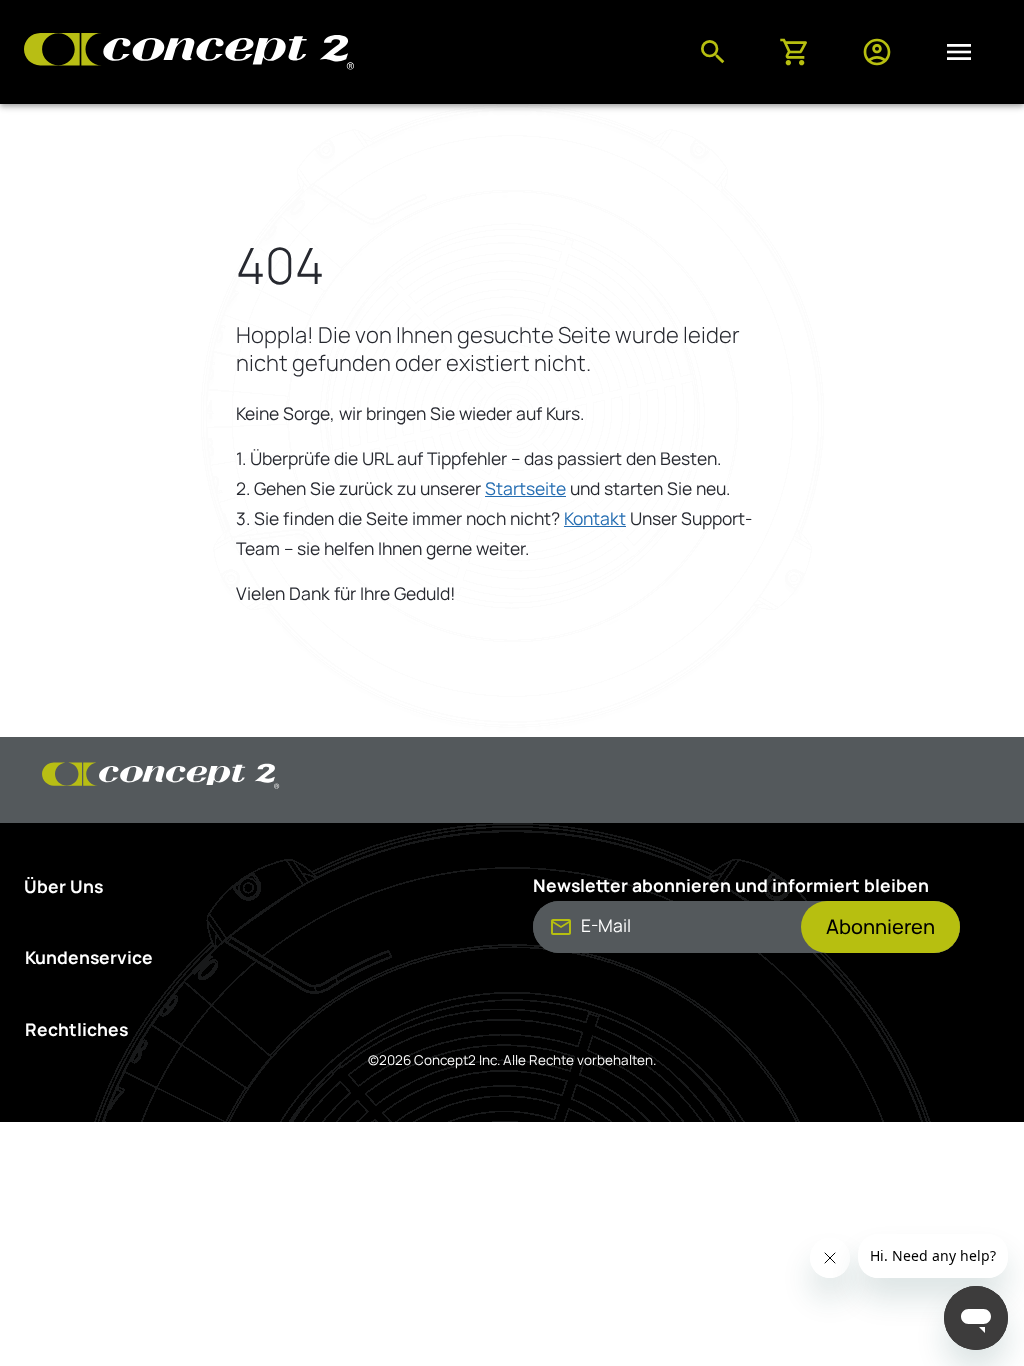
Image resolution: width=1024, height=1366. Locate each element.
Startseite (525, 488)
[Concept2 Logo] (189, 52)
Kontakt (595, 518)
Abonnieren (880, 926)
